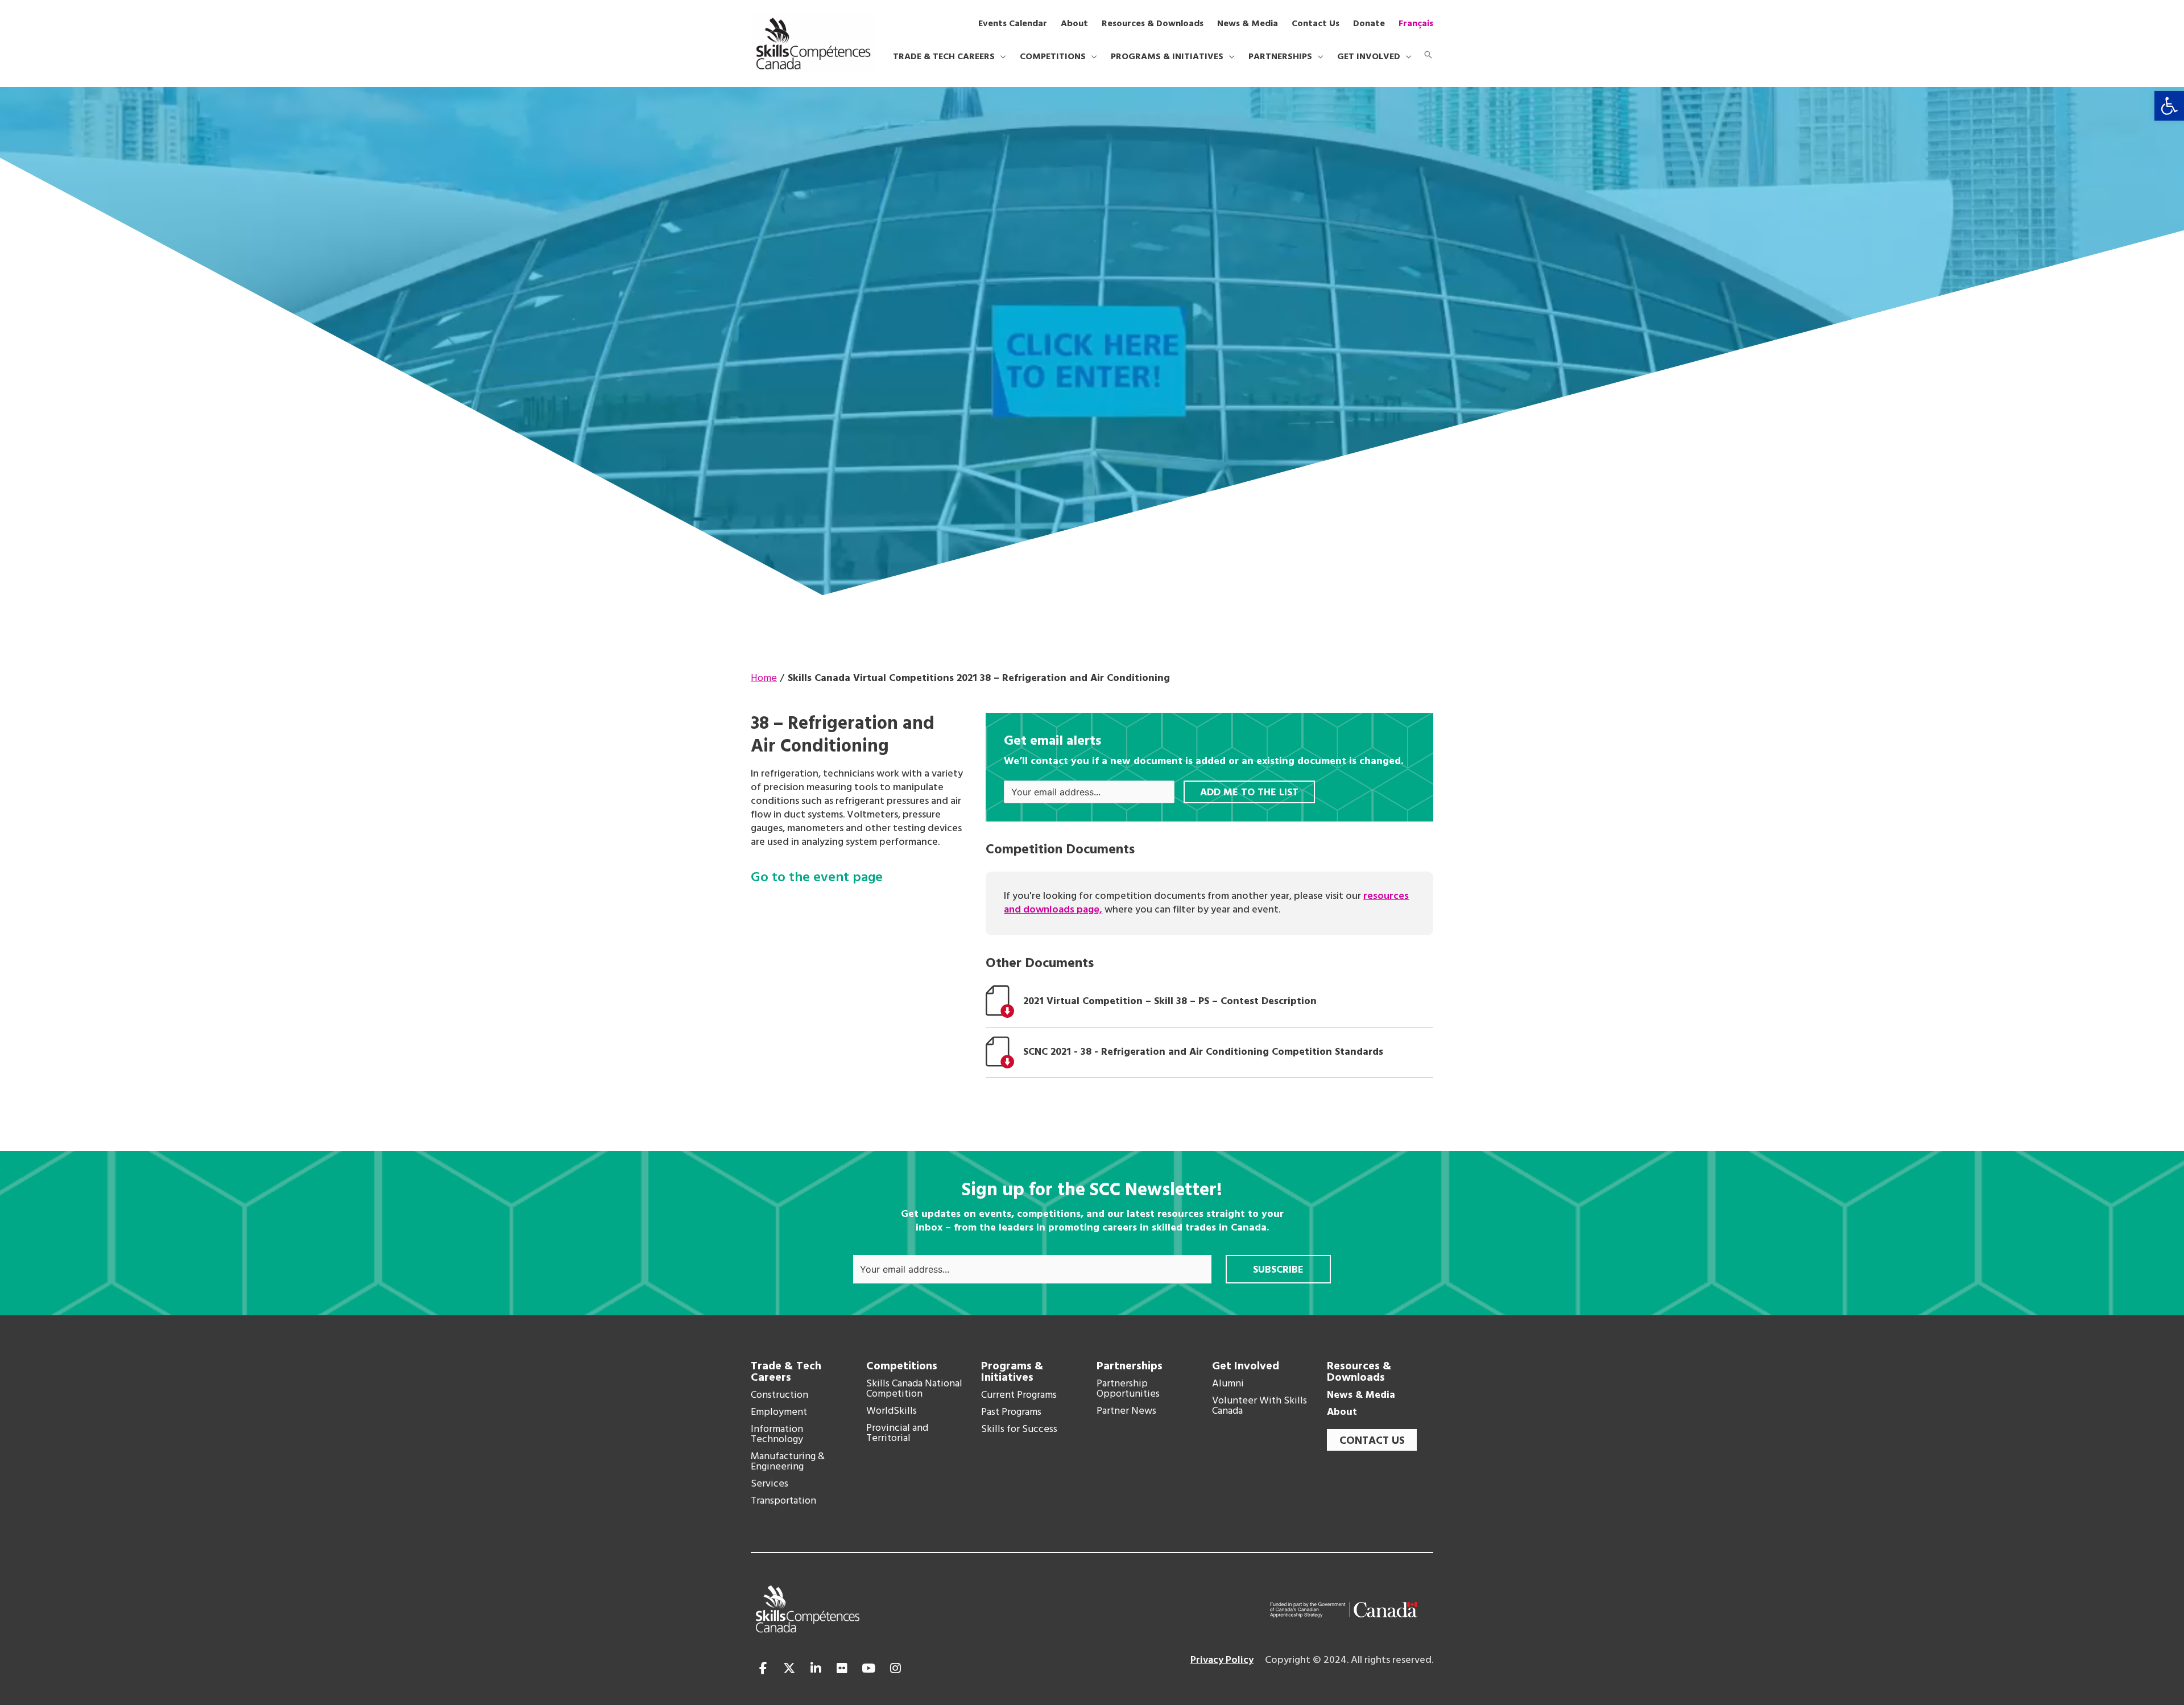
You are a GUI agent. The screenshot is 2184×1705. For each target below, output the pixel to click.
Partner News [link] (1126, 1411)
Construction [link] (779, 1396)
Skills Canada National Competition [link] (914, 1389)
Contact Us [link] (1372, 1441)
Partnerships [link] (1130, 1367)
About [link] (1342, 1413)
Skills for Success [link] (1019, 1430)
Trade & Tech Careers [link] (786, 1372)
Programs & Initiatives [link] (1012, 1372)
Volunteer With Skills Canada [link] (1259, 1406)
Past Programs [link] (1011, 1413)
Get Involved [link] (1246, 1367)
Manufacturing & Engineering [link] (788, 1462)
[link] (2169, 106)
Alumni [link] (1228, 1384)
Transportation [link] (783, 1501)
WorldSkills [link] (892, 1411)
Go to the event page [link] (817, 878)
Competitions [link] (902, 1367)
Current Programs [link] (1019, 1396)
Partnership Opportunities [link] (1128, 1389)
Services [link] (770, 1484)
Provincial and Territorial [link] (897, 1434)
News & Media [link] (1361, 1396)
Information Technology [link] (777, 1435)
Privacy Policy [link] (1222, 1660)
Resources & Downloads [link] (1359, 1372)
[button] (1000, 57)
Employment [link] (779, 1413)
